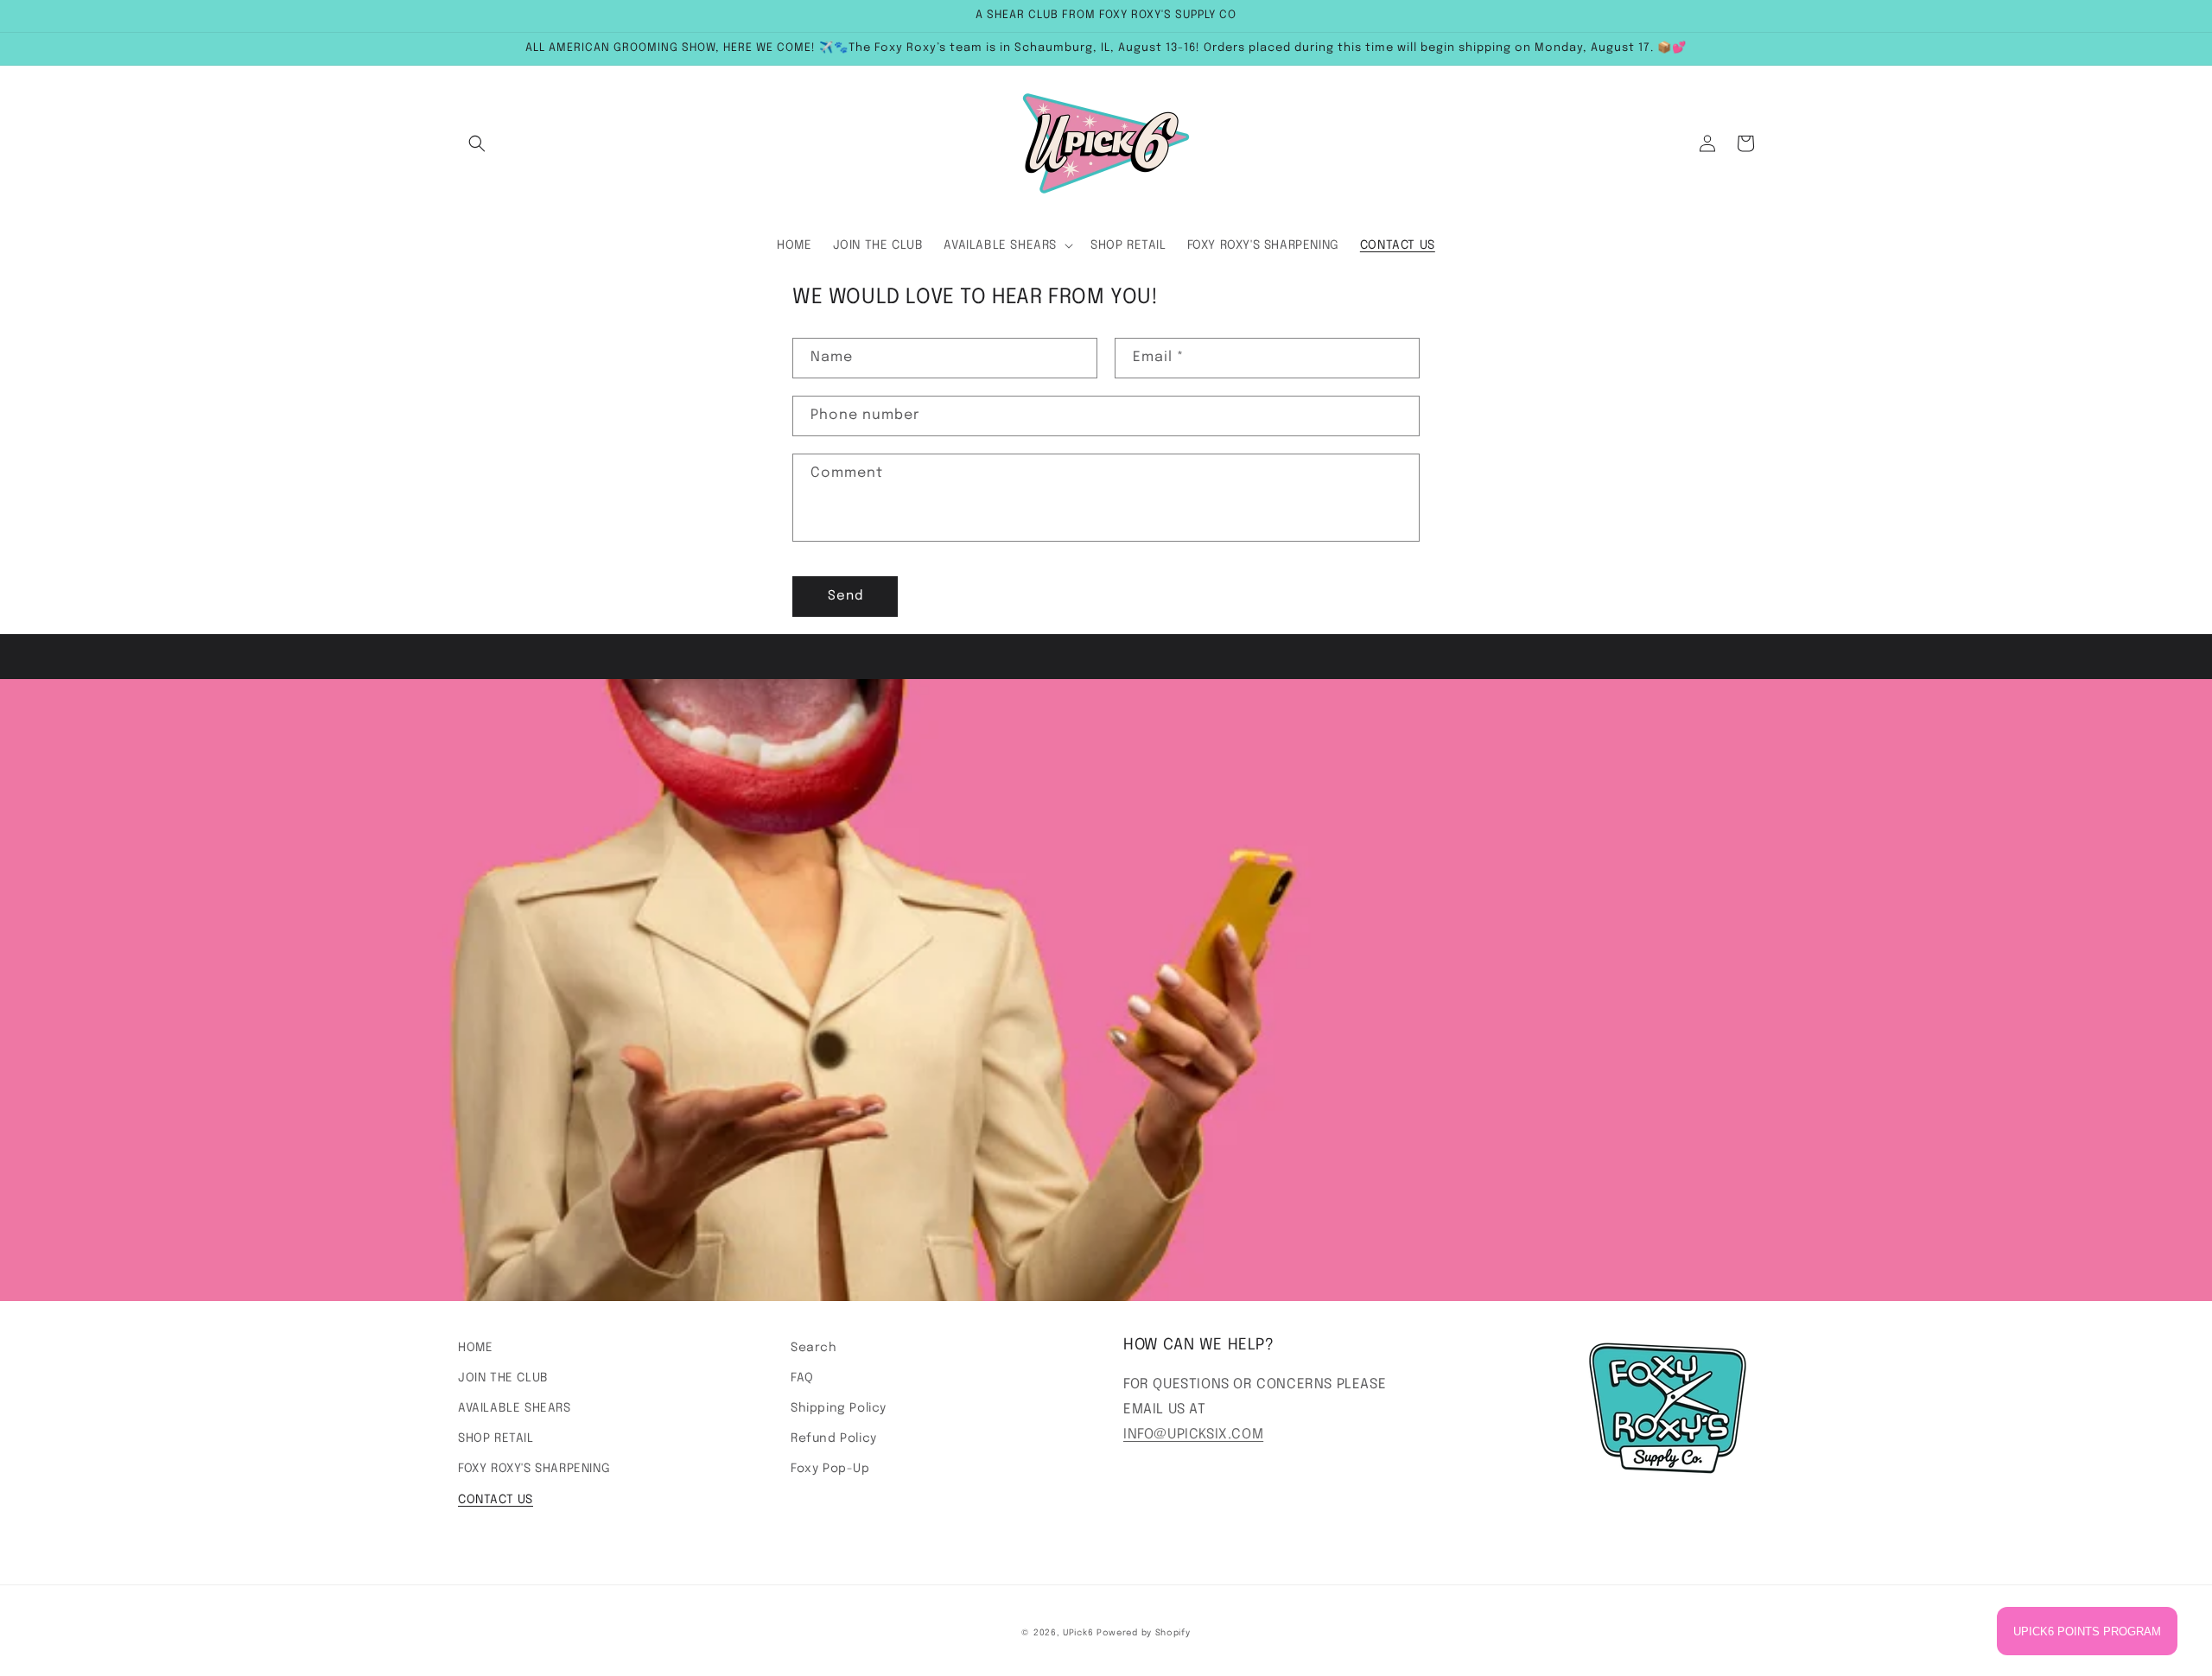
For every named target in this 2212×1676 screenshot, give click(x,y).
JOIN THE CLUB (503, 1378)
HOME (475, 1348)
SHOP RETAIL (496, 1438)
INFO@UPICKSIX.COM (1193, 1435)
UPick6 (1078, 1633)
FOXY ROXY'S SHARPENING (534, 1469)
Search (814, 1348)
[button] (477, 143)
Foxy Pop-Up (830, 1469)
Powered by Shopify (1144, 1633)
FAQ (802, 1378)
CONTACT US (496, 1500)
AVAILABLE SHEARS (515, 1408)
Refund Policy (834, 1438)
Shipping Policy (839, 1408)
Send (845, 596)
